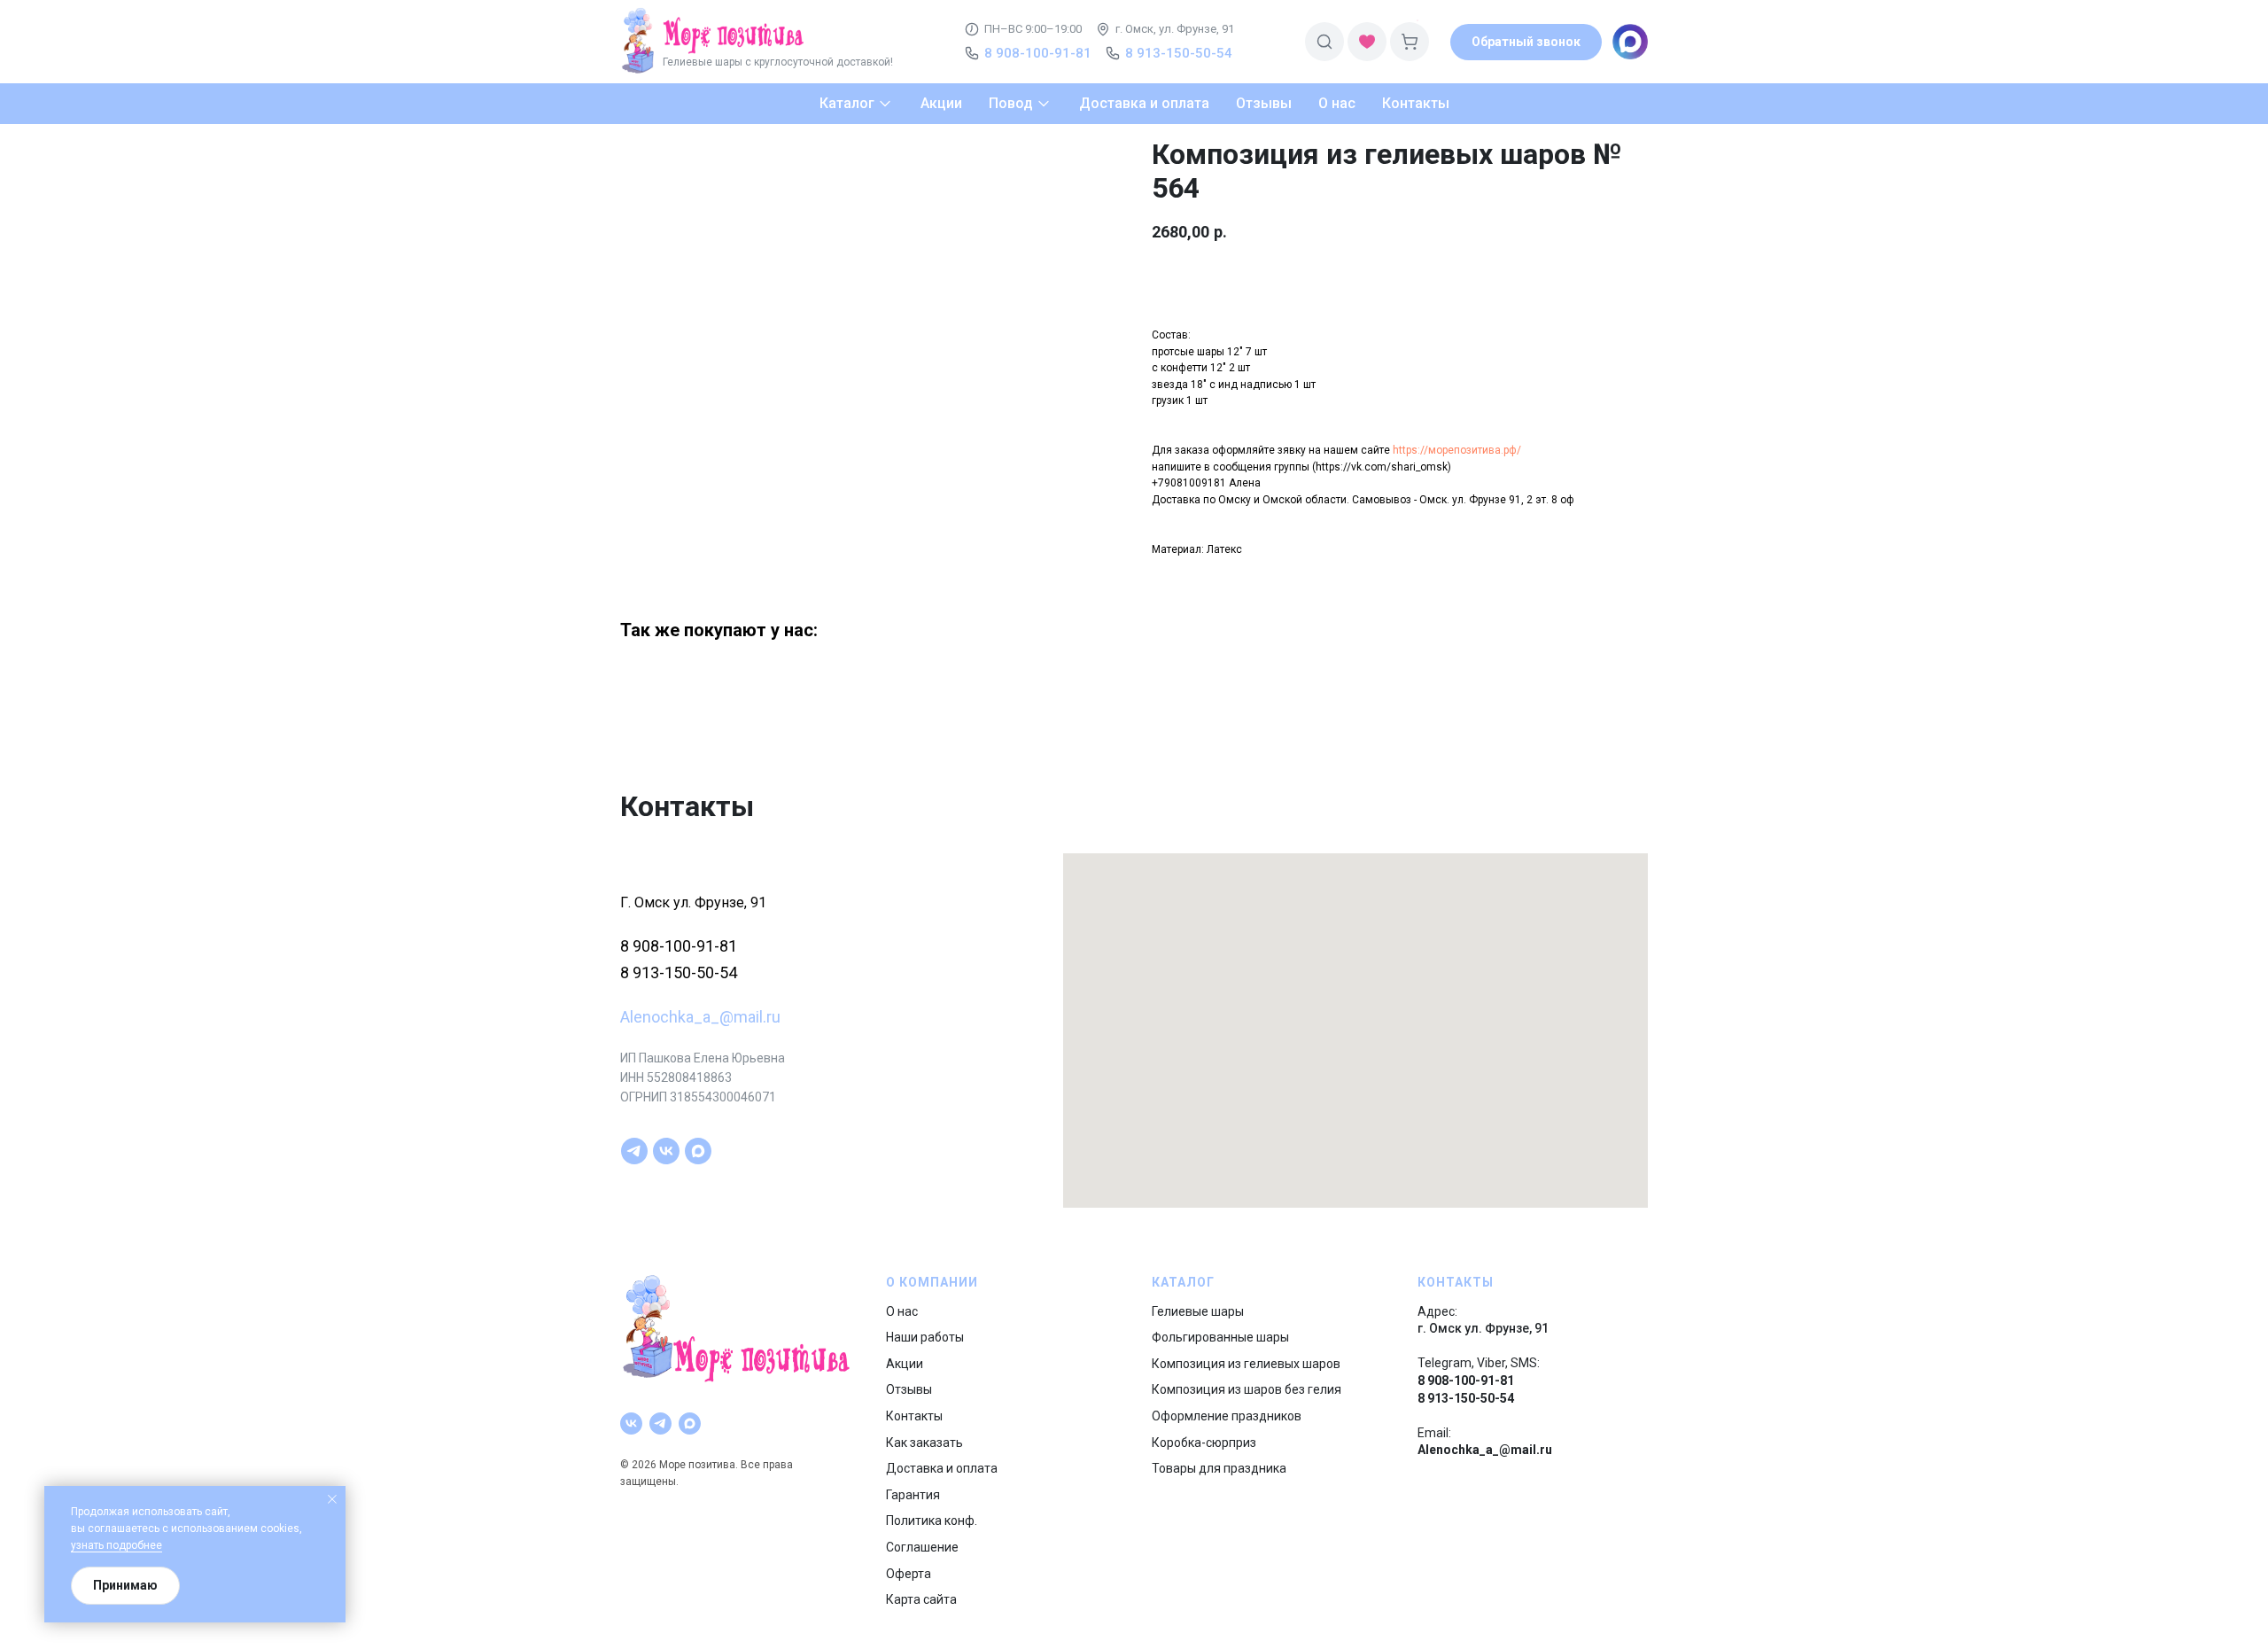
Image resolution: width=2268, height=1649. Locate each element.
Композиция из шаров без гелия (1247, 1389)
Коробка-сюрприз (1204, 1443)
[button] (1526, 42)
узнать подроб (107, 1545)
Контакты (914, 1416)
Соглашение (922, 1547)
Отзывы (909, 1389)
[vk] (666, 1151)
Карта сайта (921, 1599)
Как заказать (924, 1443)
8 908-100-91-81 (679, 946)
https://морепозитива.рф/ (1457, 450)
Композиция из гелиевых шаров (1246, 1364)
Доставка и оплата (942, 1468)
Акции (905, 1364)
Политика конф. (932, 1521)
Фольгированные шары (1220, 1337)
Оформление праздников (1227, 1416)
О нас (902, 1311)
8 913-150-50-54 (679, 972)
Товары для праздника (1219, 1468)
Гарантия (913, 1495)
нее (153, 1545)
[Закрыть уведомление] (332, 1499)
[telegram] (634, 1151)
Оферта (909, 1574)
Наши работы (925, 1337)
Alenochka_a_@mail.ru (700, 1017)
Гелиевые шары (1198, 1311)
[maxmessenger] (698, 1151)
